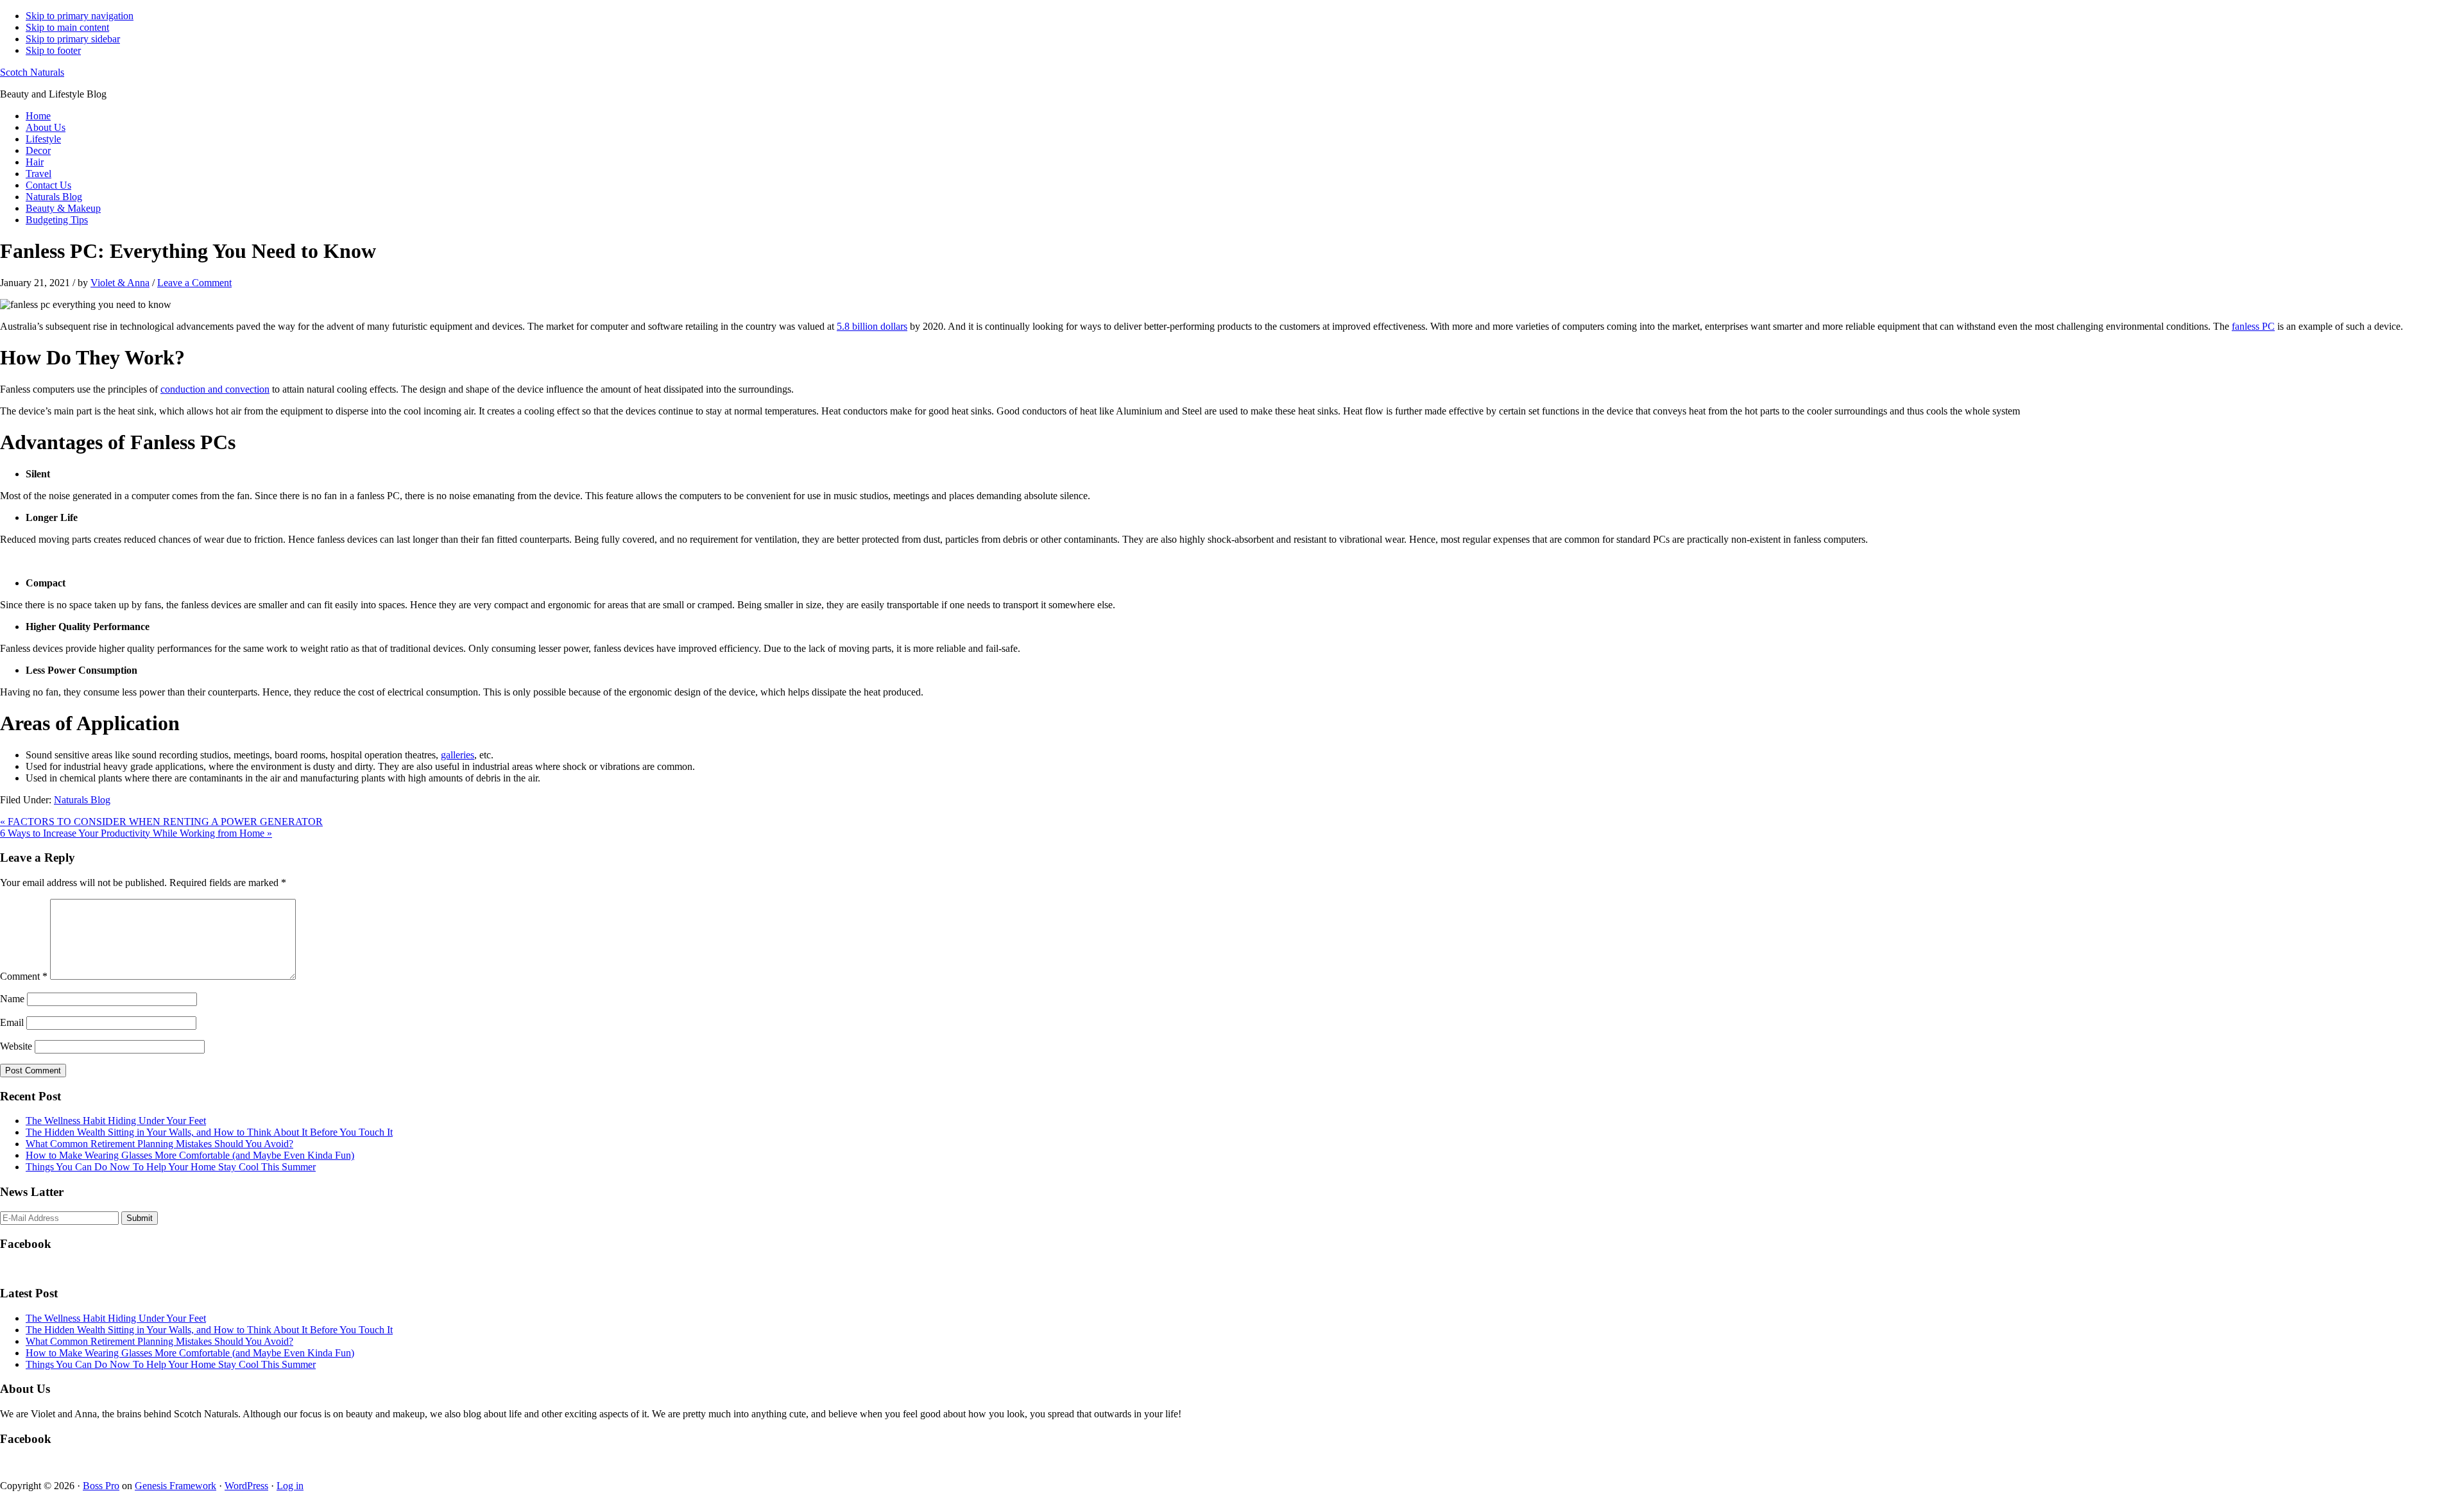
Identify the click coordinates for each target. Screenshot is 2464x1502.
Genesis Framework (175, 1486)
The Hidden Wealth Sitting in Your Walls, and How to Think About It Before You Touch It (209, 1132)
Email (12, 1022)
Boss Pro (101, 1486)
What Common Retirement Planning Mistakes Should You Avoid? (159, 1144)
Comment (24, 976)
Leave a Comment (194, 283)
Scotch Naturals (32, 72)
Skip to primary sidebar (73, 39)
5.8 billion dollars (872, 326)
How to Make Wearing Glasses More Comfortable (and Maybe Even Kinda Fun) (190, 1155)
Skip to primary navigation (80, 16)
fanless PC (2253, 326)
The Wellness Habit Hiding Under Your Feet (116, 1121)
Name (12, 999)
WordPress (246, 1486)
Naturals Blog (82, 800)
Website (16, 1046)
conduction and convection (215, 389)
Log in (290, 1486)
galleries (458, 755)
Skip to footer (53, 50)
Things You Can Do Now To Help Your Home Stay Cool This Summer (171, 1167)
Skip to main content (67, 27)
